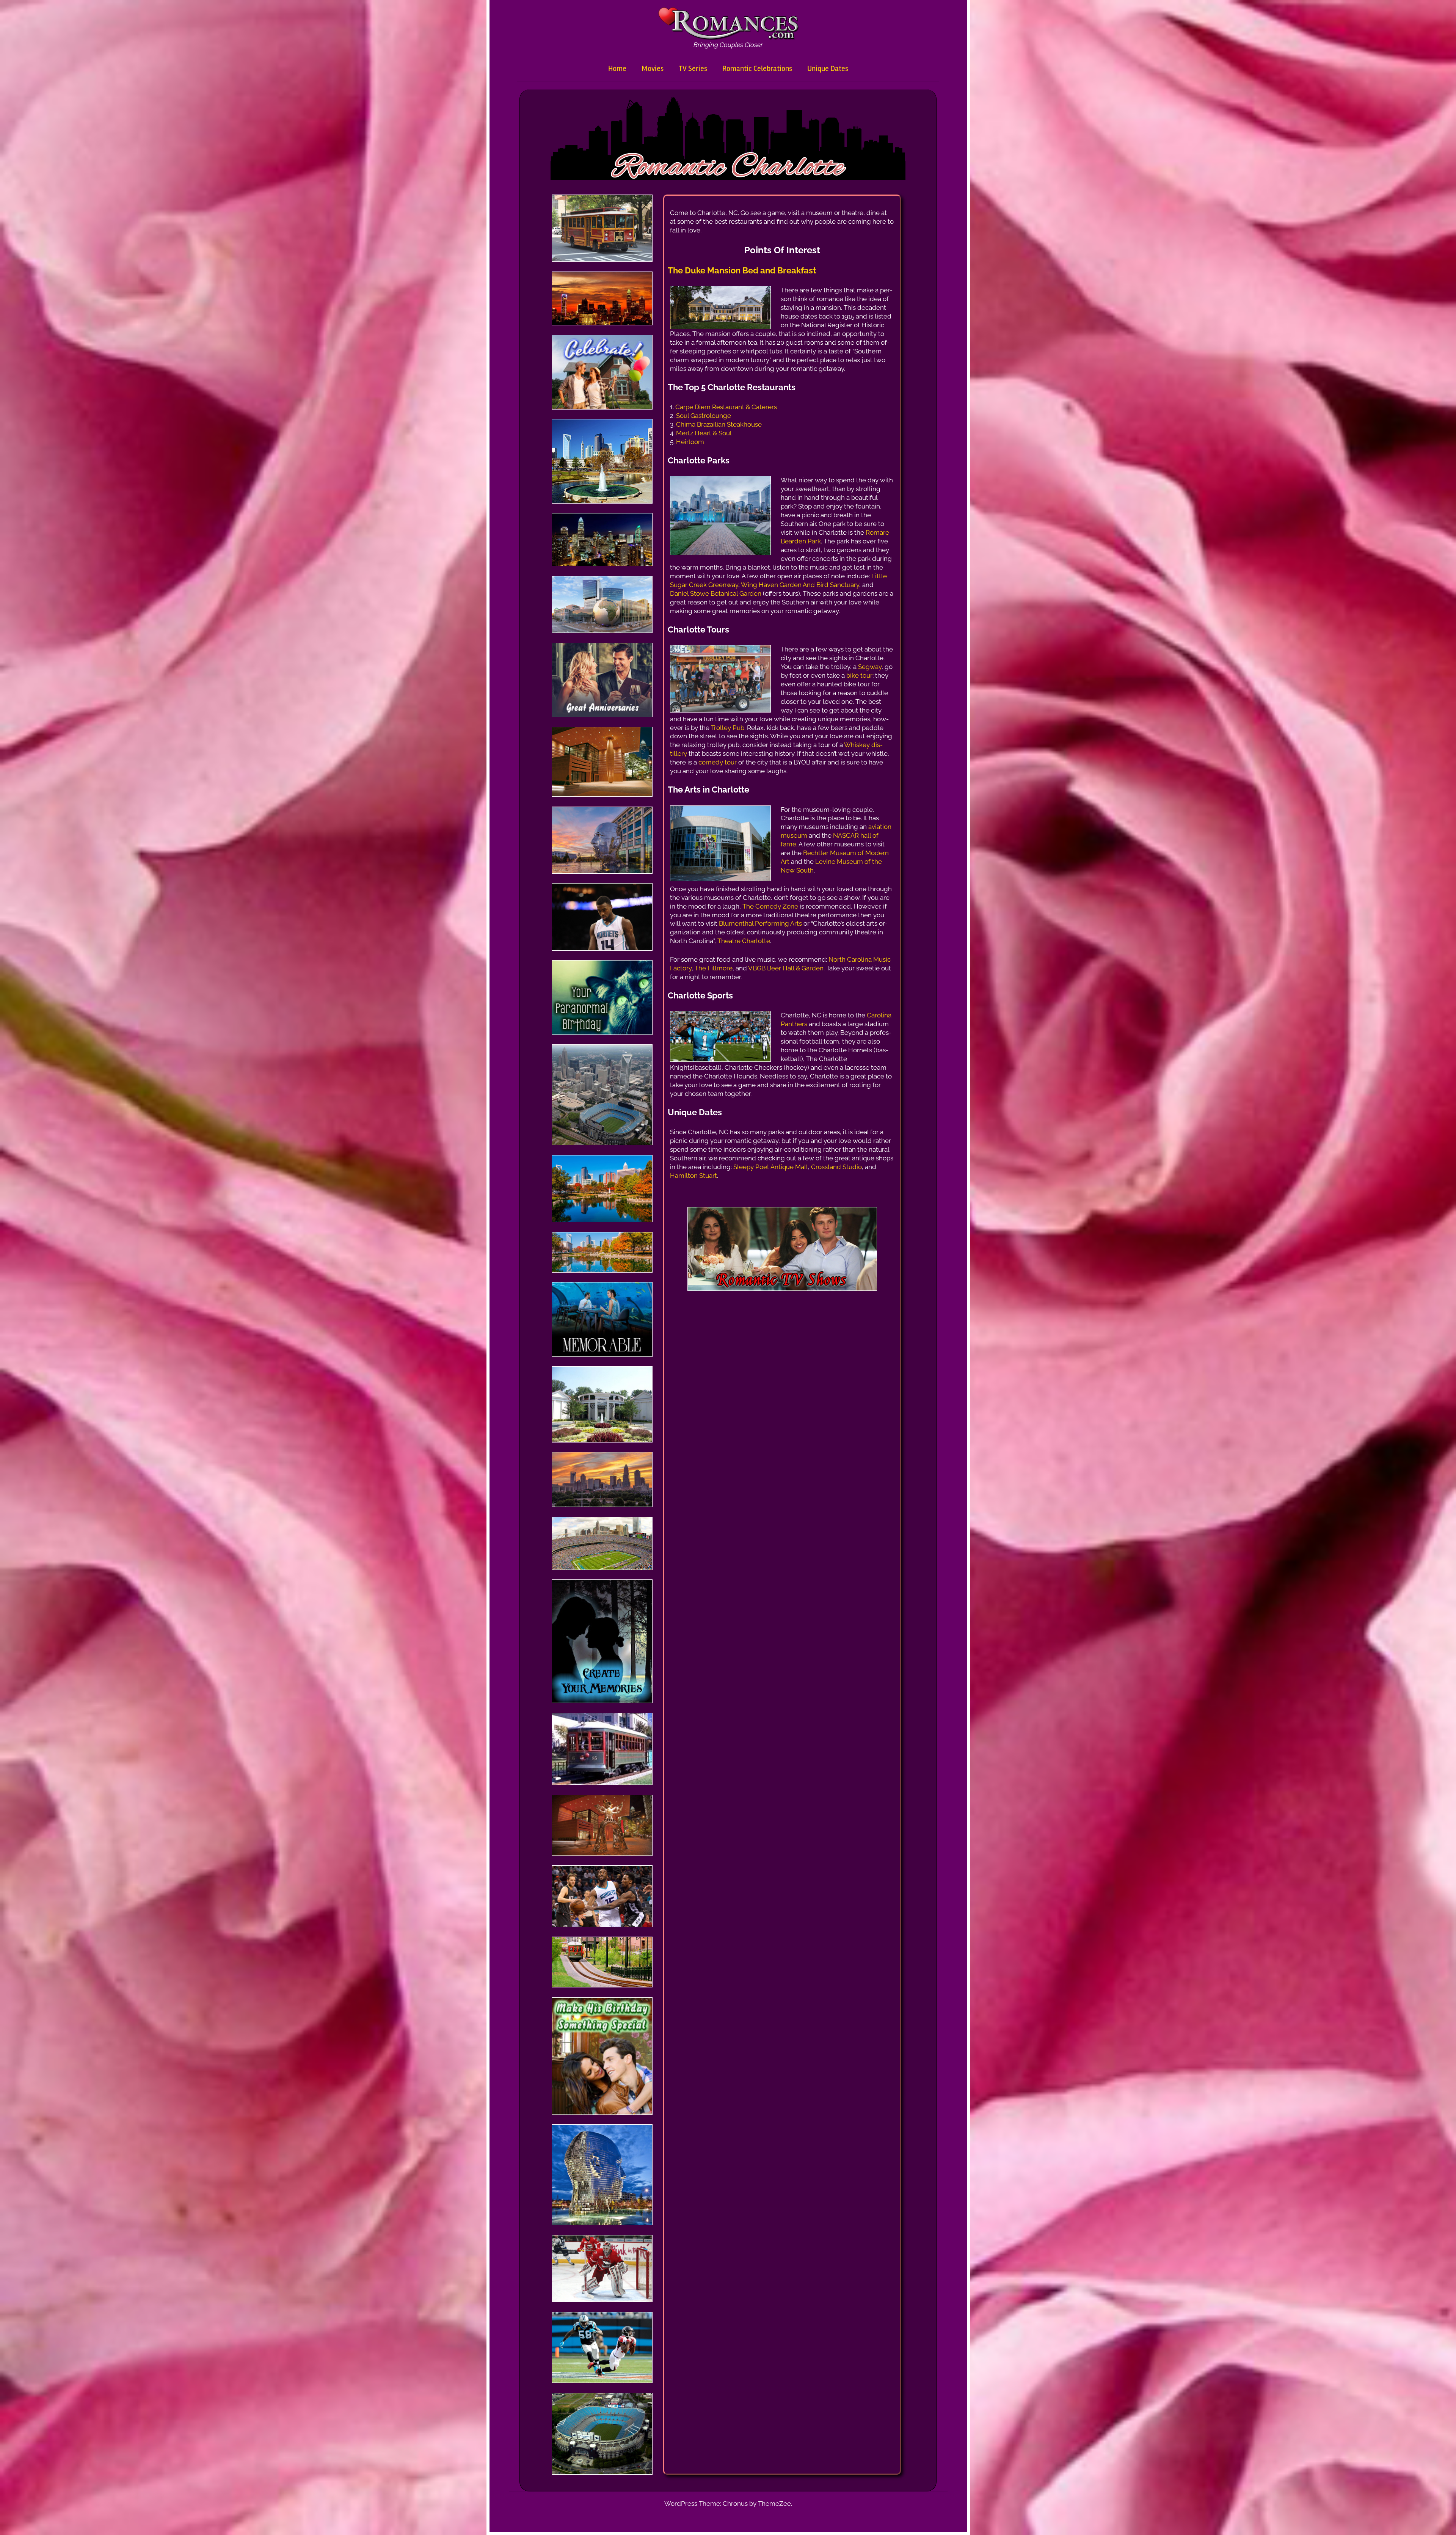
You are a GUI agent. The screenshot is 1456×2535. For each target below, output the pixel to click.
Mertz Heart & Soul (704, 433)
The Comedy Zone (770, 906)
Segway (870, 667)
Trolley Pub (728, 728)
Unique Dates (828, 68)
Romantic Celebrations (757, 68)
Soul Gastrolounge (704, 416)
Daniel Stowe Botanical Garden (716, 593)
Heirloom (690, 442)
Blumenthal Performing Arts (760, 923)
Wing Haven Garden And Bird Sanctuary (800, 585)
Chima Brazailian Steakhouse (719, 424)
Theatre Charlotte (744, 941)
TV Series (693, 68)
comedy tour (718, 762)
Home (617, 68)
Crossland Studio (836, 1167)
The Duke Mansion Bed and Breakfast (742, 270)
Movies (653, 68)
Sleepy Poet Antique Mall (771, 1167)
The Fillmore (714, 968)
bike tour (859, 675)
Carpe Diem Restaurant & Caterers (726, 407)
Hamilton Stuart (693, 1176)
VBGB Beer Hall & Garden (786, 968)
